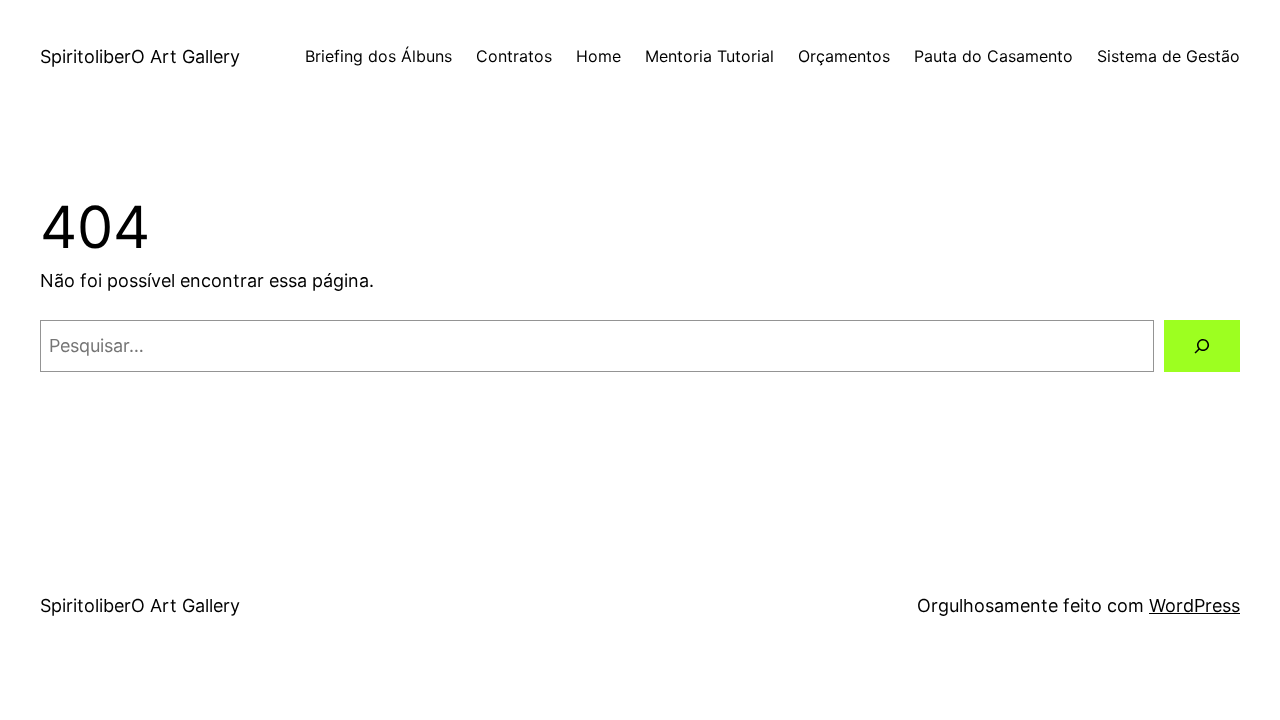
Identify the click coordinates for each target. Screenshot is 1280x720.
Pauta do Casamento (993, 56)
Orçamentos (844, 56)
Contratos (514, 56)
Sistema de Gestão (1168, 56)
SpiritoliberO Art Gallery (140, 56)
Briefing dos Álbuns (378, 56)
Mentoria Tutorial (709, 56)
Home (598, 56)
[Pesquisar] (1202, 346)
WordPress (1194, 605)
